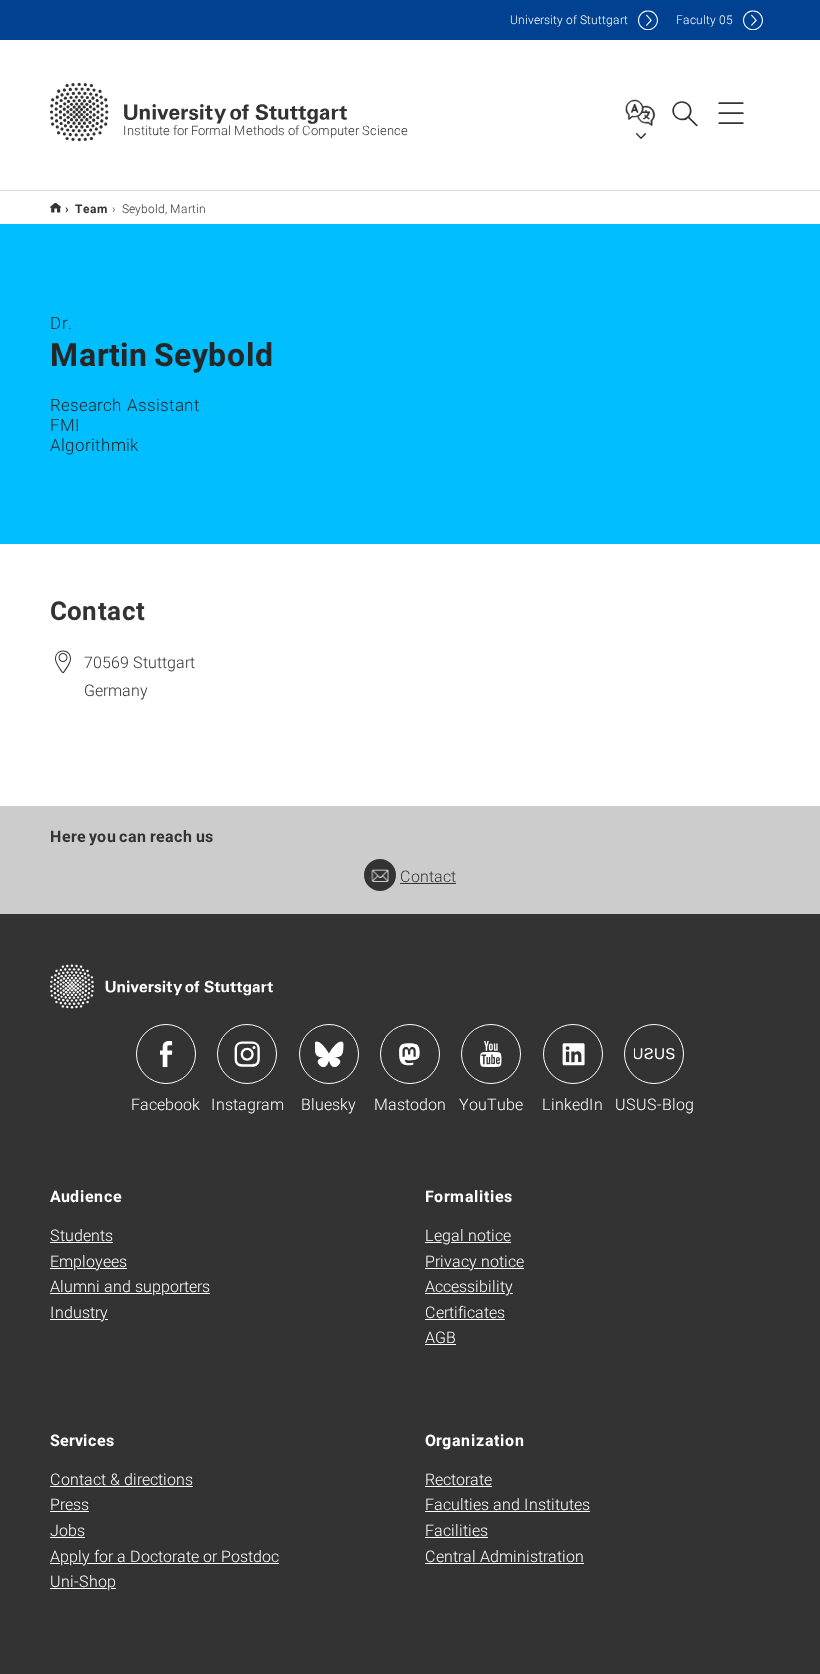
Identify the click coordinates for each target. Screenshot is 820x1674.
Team (91, 208)
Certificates (465, 1311)
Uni (569, 19)
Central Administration (504, 1555)
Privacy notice (474, 1260)
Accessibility (469, 1285)
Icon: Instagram (247, 1054)
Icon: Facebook (166, 1054)
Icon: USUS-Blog (654, 1054)
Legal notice (468, 1234)
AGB (440, 1336)
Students (81, 1234)
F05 (704, 19)
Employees (88, 1260)
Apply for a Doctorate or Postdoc (164, 1555)
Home (55, 207)
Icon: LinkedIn (573, 1054)
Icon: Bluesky (329, 1054)
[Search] (684, 112)
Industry (79, 1311)
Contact (428, 875)
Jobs (67, 1529)
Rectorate (458, 1478)
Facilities (456, 1529)
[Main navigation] (731, 112)
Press (69, 1503)
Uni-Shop (83, 1580)
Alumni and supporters (130, 1285)
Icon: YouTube (491, 1054)
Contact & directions (121, 1478)
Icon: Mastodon (410, 1054)
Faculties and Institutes (507, 1503)
